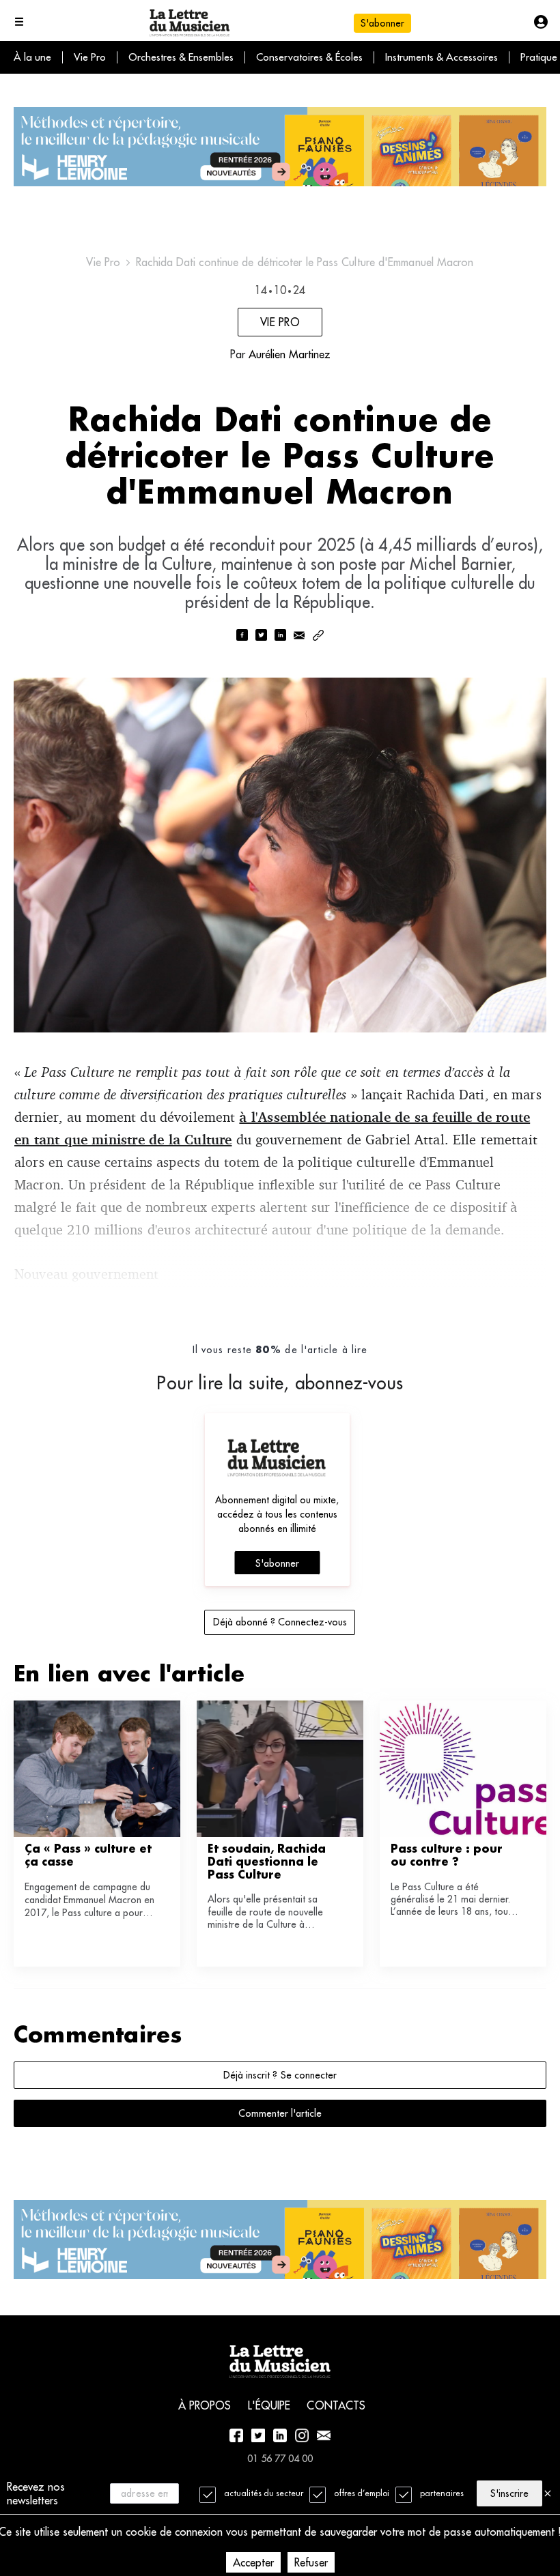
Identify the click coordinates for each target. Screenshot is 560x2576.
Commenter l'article (280, 2113)
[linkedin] (280, 636)
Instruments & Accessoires (442, 57)
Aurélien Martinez (290, 354)
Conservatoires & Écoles (309, 57)
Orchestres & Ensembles (181, 57)
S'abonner (277, 1563)
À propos (205, 2405)
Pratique (539, 57)
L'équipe (269, 2405)
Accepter (253, 2562)
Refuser (311, 2562)
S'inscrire (509, 2493)
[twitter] (261, 636)
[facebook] (242, 636)
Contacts (336, 2405)
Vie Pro (90, 57)
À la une (32, 57)
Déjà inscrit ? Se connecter (280, 2075)
